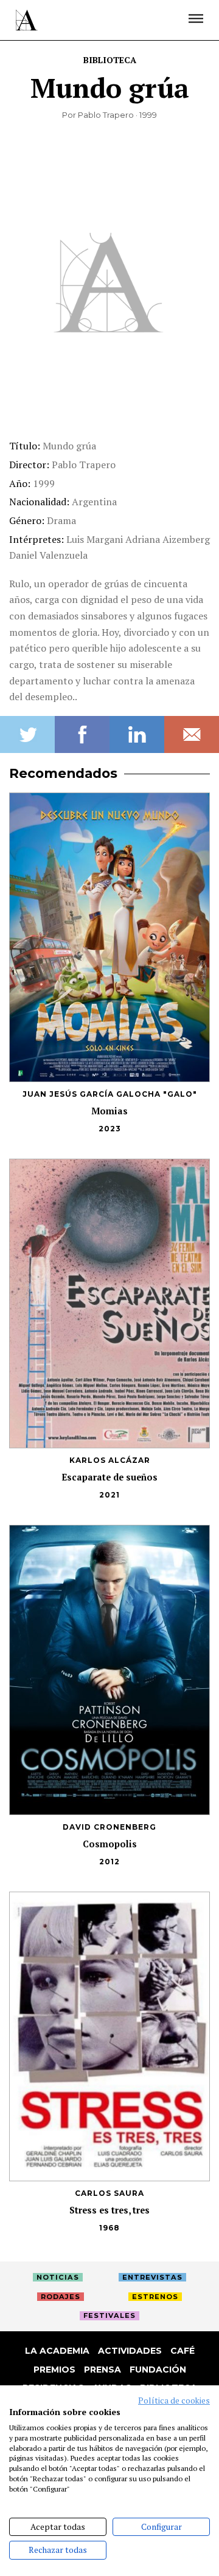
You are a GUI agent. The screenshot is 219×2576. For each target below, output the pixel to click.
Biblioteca (110, 60)
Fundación (158, 2370)
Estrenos (155, 2297)
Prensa (103, 2370)
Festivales (109, 2315)
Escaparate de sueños (110, 1477)
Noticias (58, 2277)
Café (182, 2351)
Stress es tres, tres (109, 2210)
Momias (109, 1111)
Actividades (130, 2351)
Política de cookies (174, 2401)
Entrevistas (152, 2277)
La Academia (57, 2351)
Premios (54, 2370)
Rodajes (61, 2297)
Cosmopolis (110, 1844)
